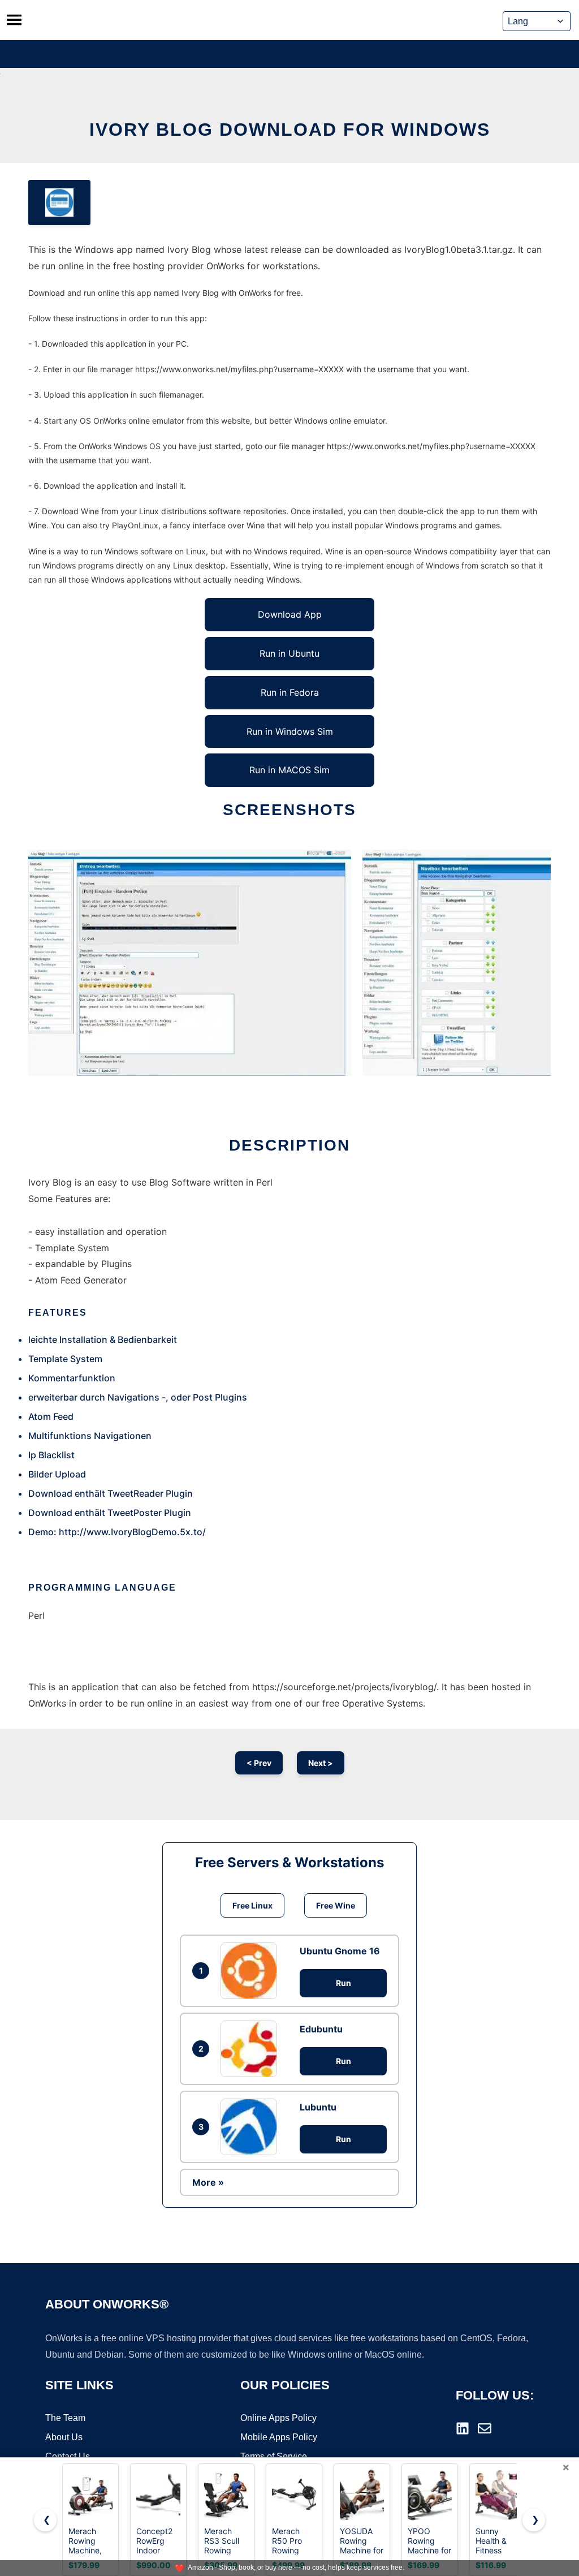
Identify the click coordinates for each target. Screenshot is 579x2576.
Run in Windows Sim (290, 731)
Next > (321, 1763)
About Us (64, 2437)
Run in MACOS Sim (289, 770)
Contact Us (68, 2456)
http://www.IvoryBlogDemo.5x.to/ (132, 1532)
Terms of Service (274, 2456)
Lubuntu (318, 2107)
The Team (65, 2418)
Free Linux (252, 1905)
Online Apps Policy (278, 2418)
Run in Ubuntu (289, 653)
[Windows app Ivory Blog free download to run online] (59, 203)
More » (208, 2182)
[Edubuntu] (252, 2049)
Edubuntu (321, 2029)
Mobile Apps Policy (279, 2437)
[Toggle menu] (14, 20)
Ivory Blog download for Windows (290, 130)
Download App (290, 614)
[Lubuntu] (252, 2127)
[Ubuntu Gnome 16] (252, 1971)
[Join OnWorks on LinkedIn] (463, 2428)
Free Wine (336, 1905)
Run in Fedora (290, 692)
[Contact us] (485, 2428)
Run (343, 1983)
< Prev (259, 1763)
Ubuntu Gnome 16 (340, 1951)
